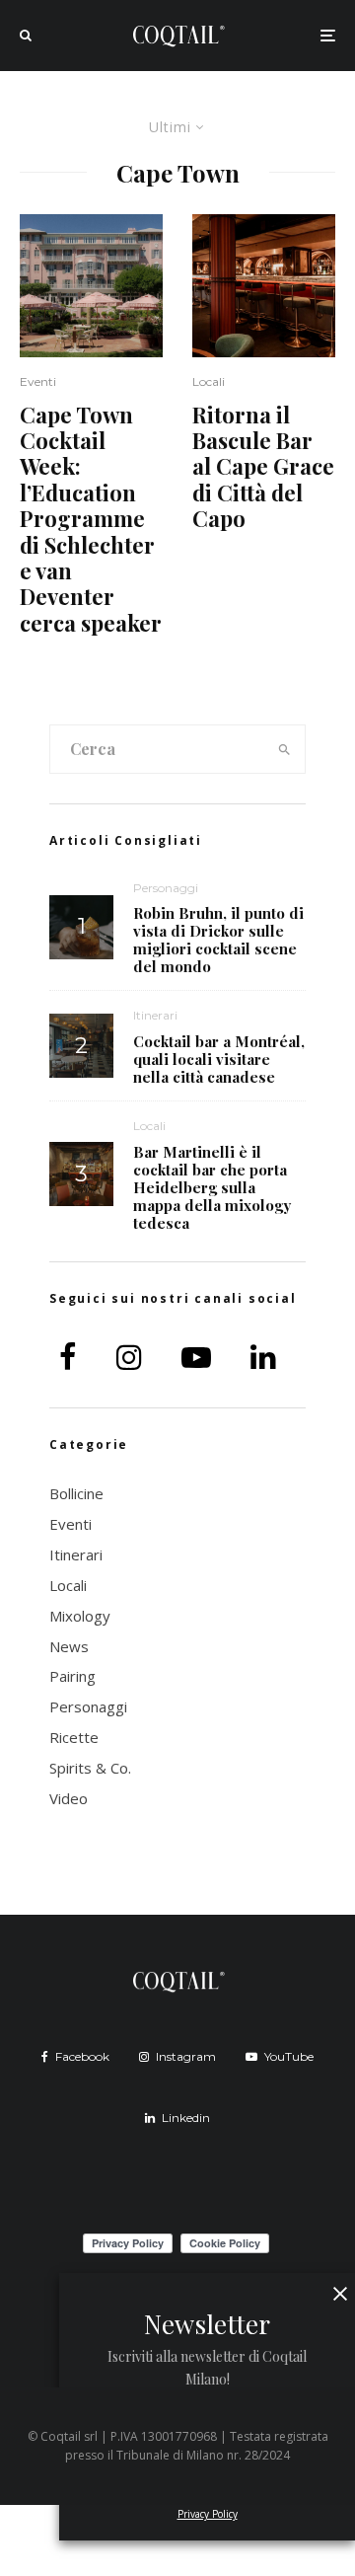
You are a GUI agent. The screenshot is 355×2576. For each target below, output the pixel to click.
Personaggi (166, 888)
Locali (209, 381)
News (69, 1646)
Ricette (74, 1737)
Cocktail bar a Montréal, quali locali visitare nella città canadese (219, 1059)
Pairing (72, 1676)
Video (69, 1798)
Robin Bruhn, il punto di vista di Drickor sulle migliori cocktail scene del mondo (218, 940)
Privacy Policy (208, 2514)
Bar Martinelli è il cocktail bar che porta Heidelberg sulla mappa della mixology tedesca (212, 1187)
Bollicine (76, 1493)
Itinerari (155, 1015)
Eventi (38, 381)
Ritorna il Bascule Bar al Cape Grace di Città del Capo (263, 467)
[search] (284, 749)
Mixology (80, 1616)
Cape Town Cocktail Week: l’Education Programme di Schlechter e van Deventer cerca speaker (91, 519)
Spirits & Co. (90, 1768)
